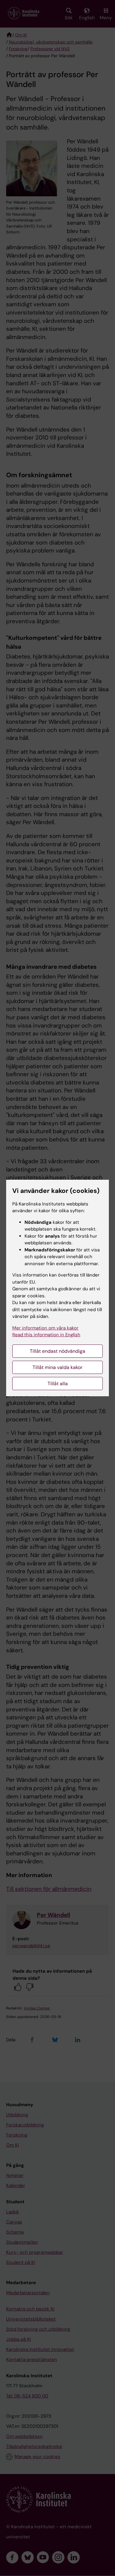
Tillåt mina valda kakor (57, 1367)
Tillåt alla (58, 1384)
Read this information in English (46, 1335)
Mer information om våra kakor (45, 1328)
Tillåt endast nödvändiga (57, 1351)
